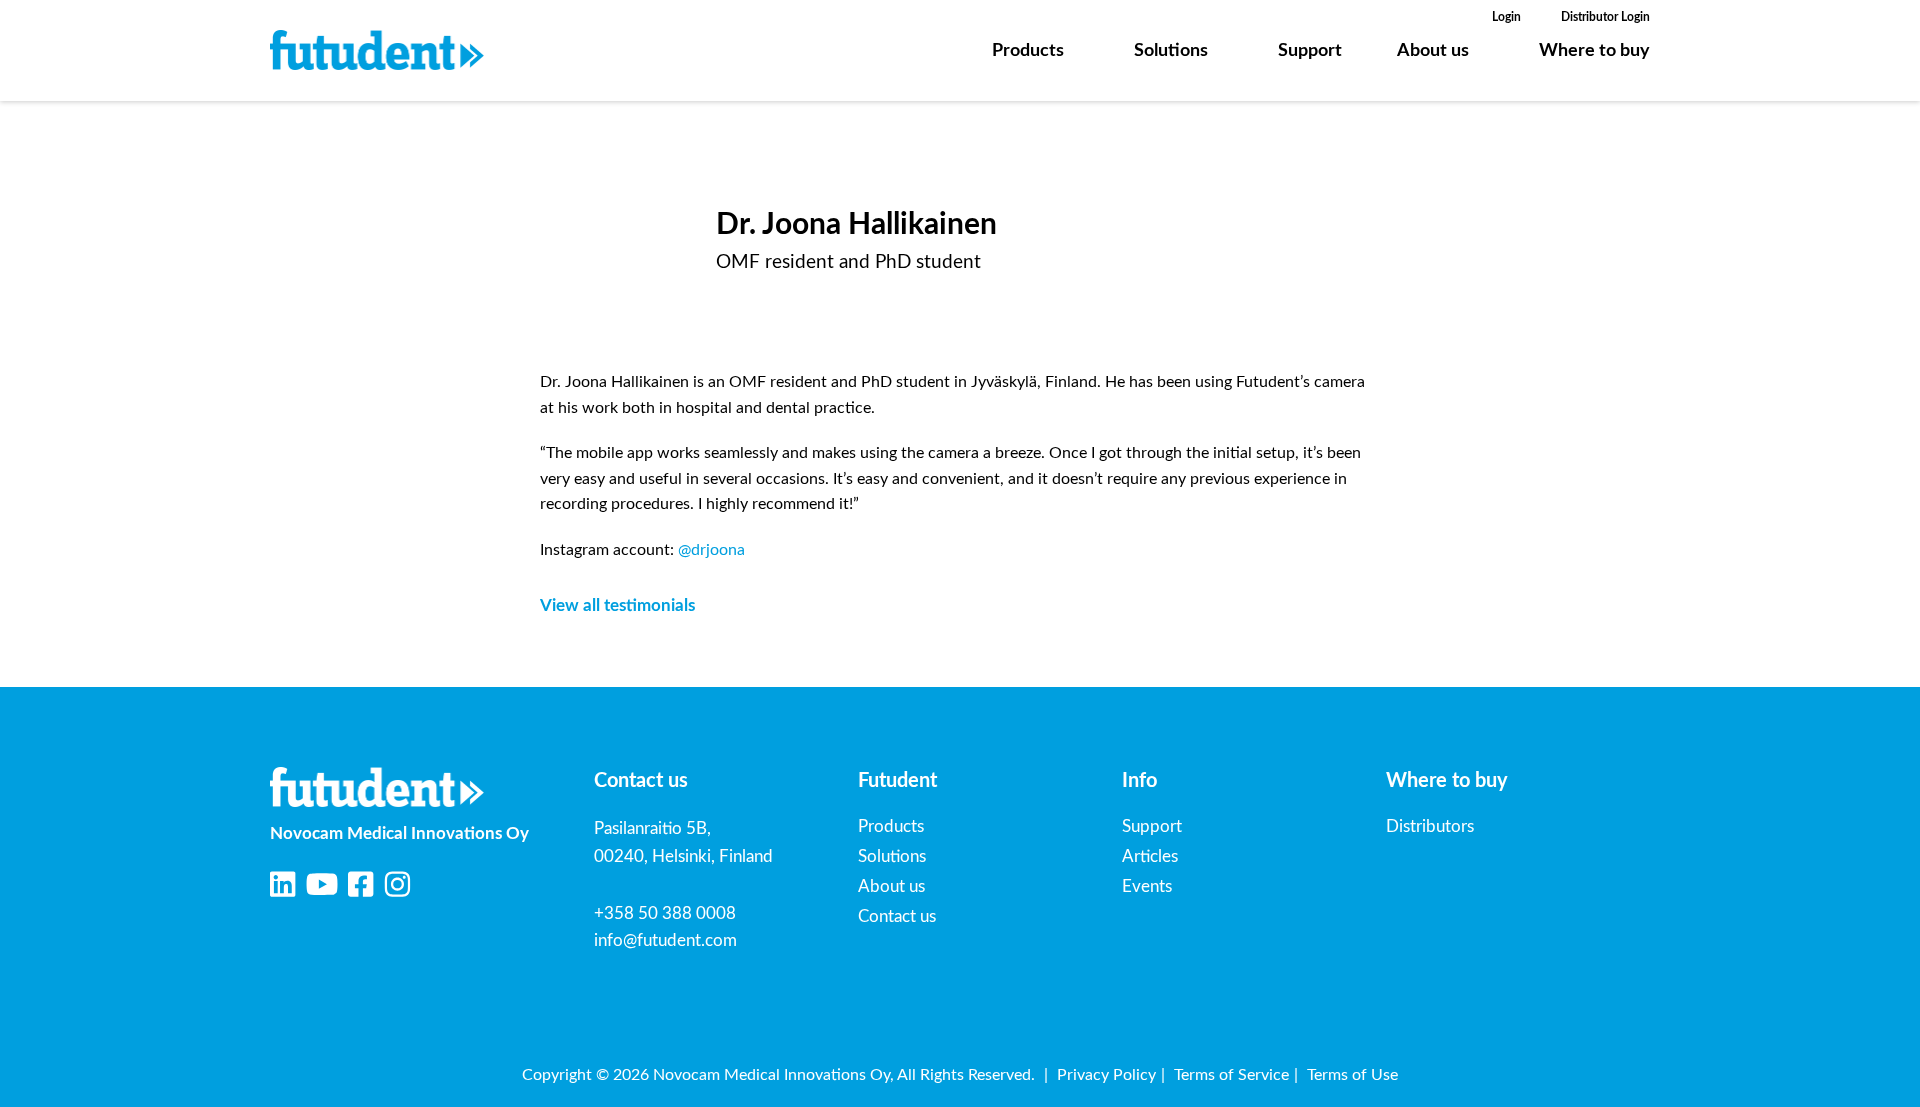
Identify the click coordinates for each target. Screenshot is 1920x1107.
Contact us (897, 916)
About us (1433, 51)
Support (1310, 51)
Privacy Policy (1106, 1075)
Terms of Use (1352, 1075)
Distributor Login (1605, 17)
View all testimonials (617, 605)
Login (1506, 17)
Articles (1150, 856)
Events (1147, 886)
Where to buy (1594, 51)
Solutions (1171, 51)
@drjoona (711, 550)
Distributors (1430, 826)
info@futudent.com (665, 940)
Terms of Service (1231, 1075)
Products (1028, 51)
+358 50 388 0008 (665, 913)
